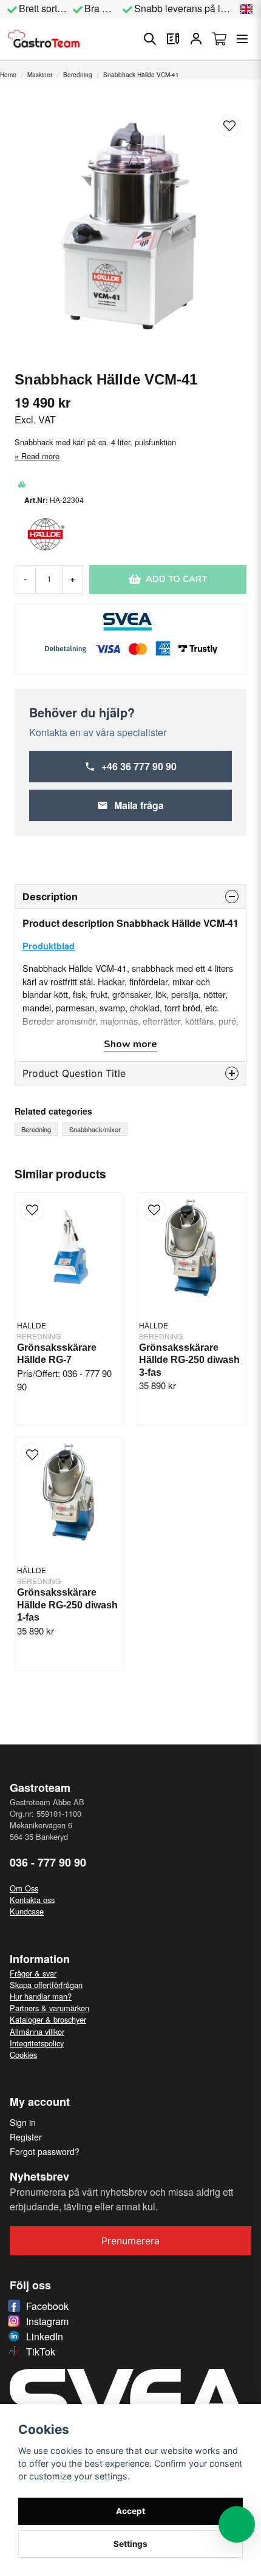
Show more (130, 1044)
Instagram (47, 2321)
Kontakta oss (32, 1900)
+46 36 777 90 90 (139, 766)
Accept (130, 2511)
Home (8, 75)
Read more (40, 456)
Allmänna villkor (37, 2031)
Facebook (47, 2306)
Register (26, 2137)
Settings (130, 2544)
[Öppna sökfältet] (150, 39)
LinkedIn (45, 2336)
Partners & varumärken (49, 2008)
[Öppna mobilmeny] (242, 39)
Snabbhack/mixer (95, 1129)
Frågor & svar (33, 1973)
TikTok (41, 2352)
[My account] (196, 39)
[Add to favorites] (173, 39)
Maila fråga (139, 805)
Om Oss (24, 1888)
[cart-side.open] (219, 39)
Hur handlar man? (41, 1996)
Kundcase (27, 1911)
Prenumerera (130, 2241)
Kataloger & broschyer (48, 2019)
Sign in (23, 2122)
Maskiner (40, 75)
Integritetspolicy (37, 2043)
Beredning (78, 75)
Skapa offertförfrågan (46, 1985)
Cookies (23, 2055)
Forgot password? (45, 2151)
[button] (246, 9)
